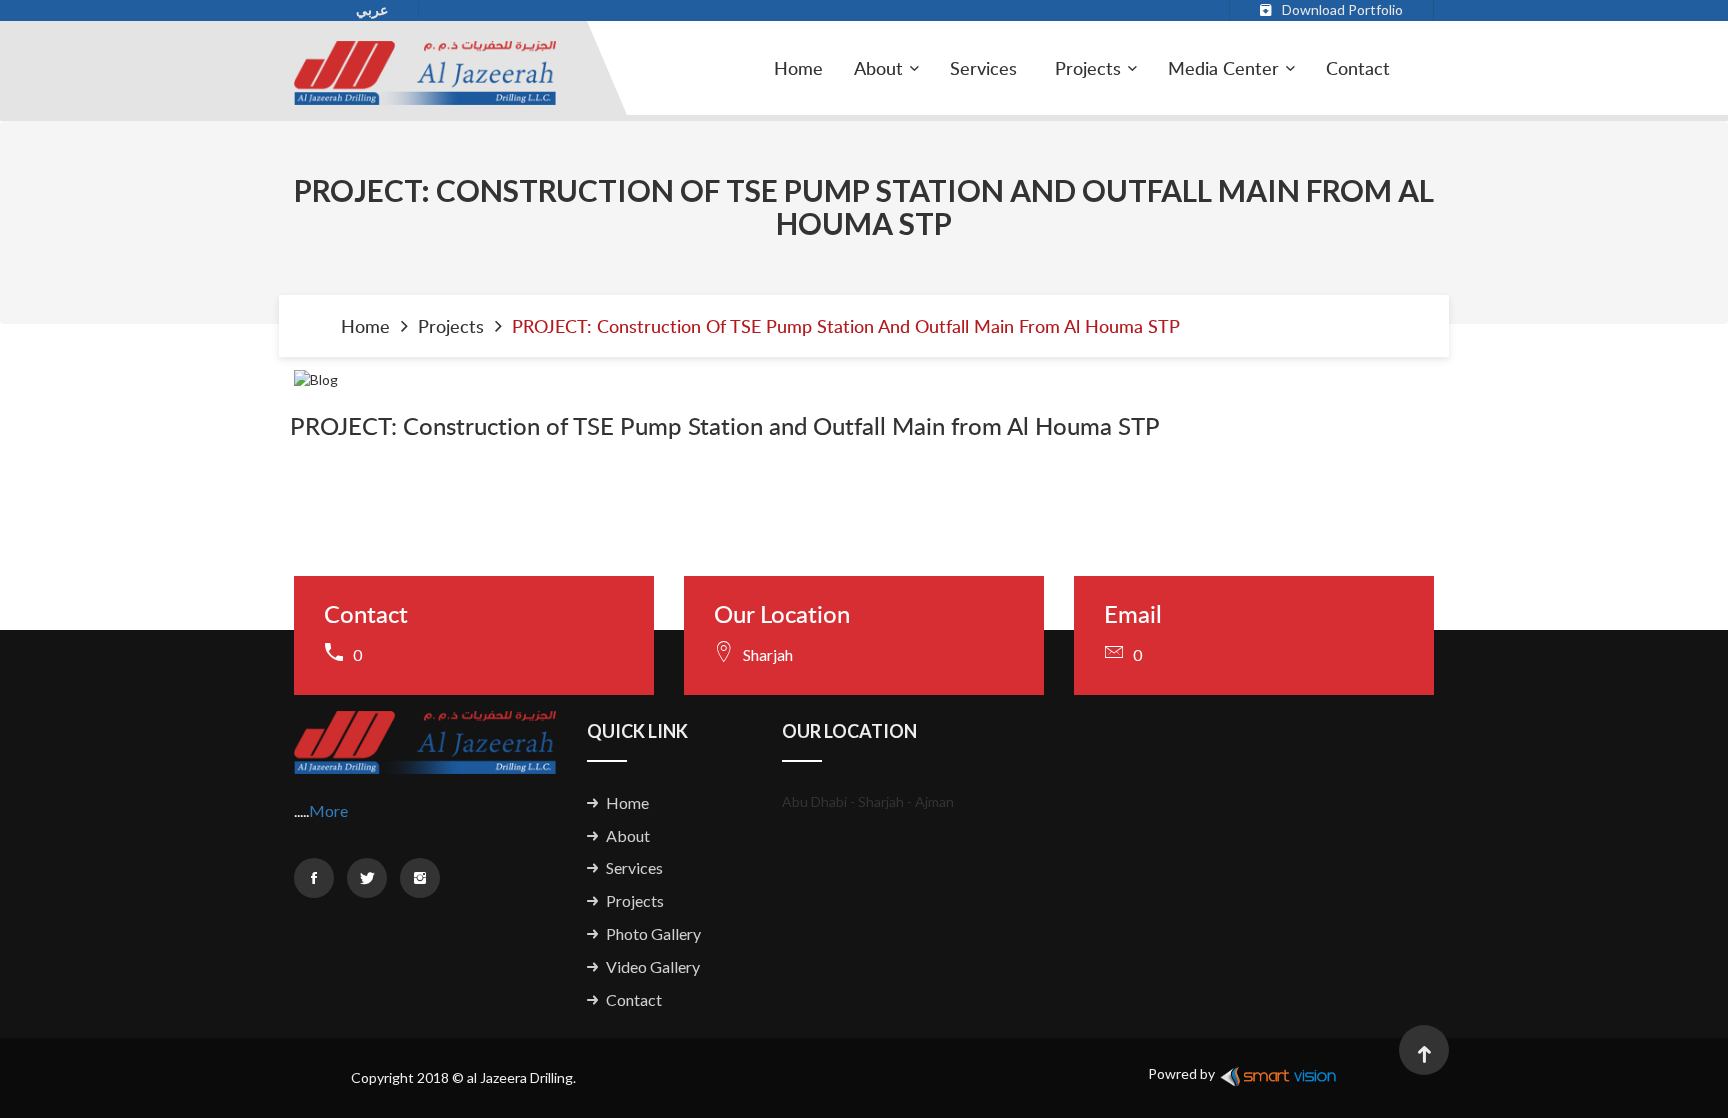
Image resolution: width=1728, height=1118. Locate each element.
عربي (372, 9)
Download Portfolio (1342, 9)
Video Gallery (653, 966)
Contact (1358, 67)
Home (798, 67)
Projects (1088, 67)
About (628, 835)
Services (983, 67)
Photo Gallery (653, 933)
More (328, 810)
